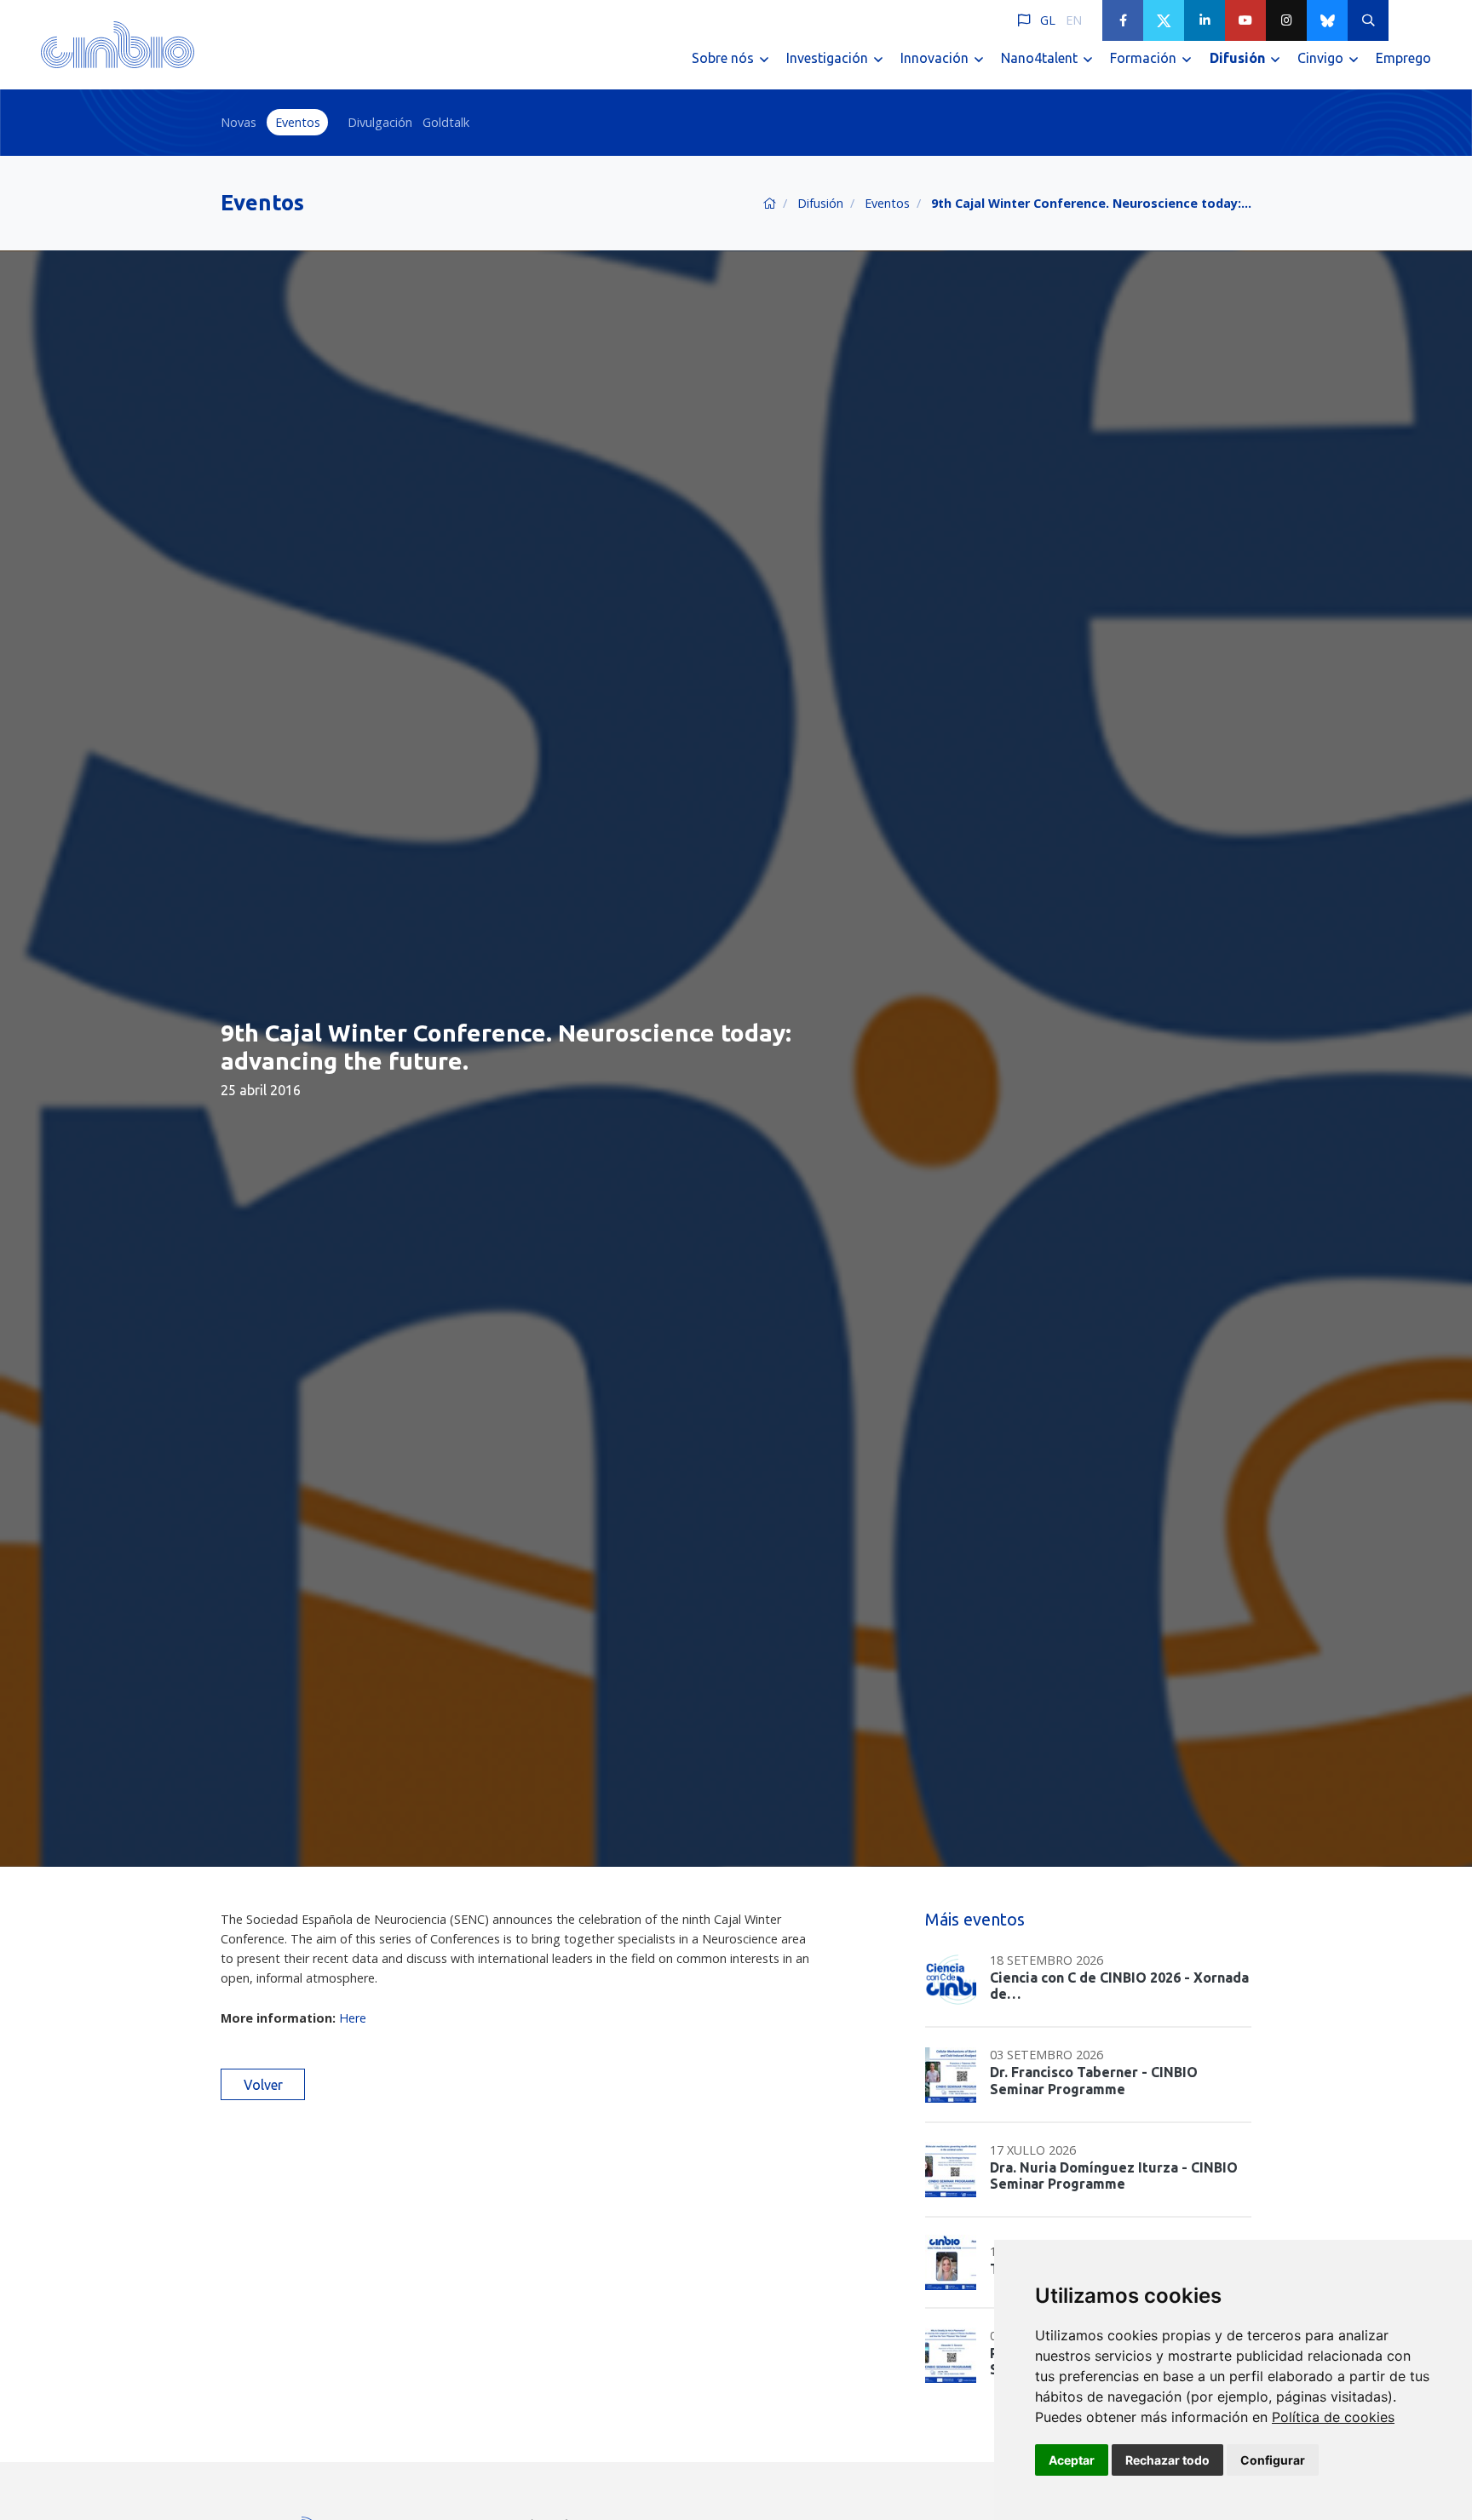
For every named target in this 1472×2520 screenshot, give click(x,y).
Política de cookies (1333, 2417)
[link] (1333, 2417)
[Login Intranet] (1409, 20)
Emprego (1403, 58)
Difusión (820, 203)
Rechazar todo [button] (1167, 2460)
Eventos (298, 122)
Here (353, 2018)
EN (1074, 20)
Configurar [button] (1273, 2460)
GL (1048, 20)
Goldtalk (446, 122)
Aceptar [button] (1072, 2460)
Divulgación (380, 122)
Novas (239, 122)
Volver (263, 2085)
